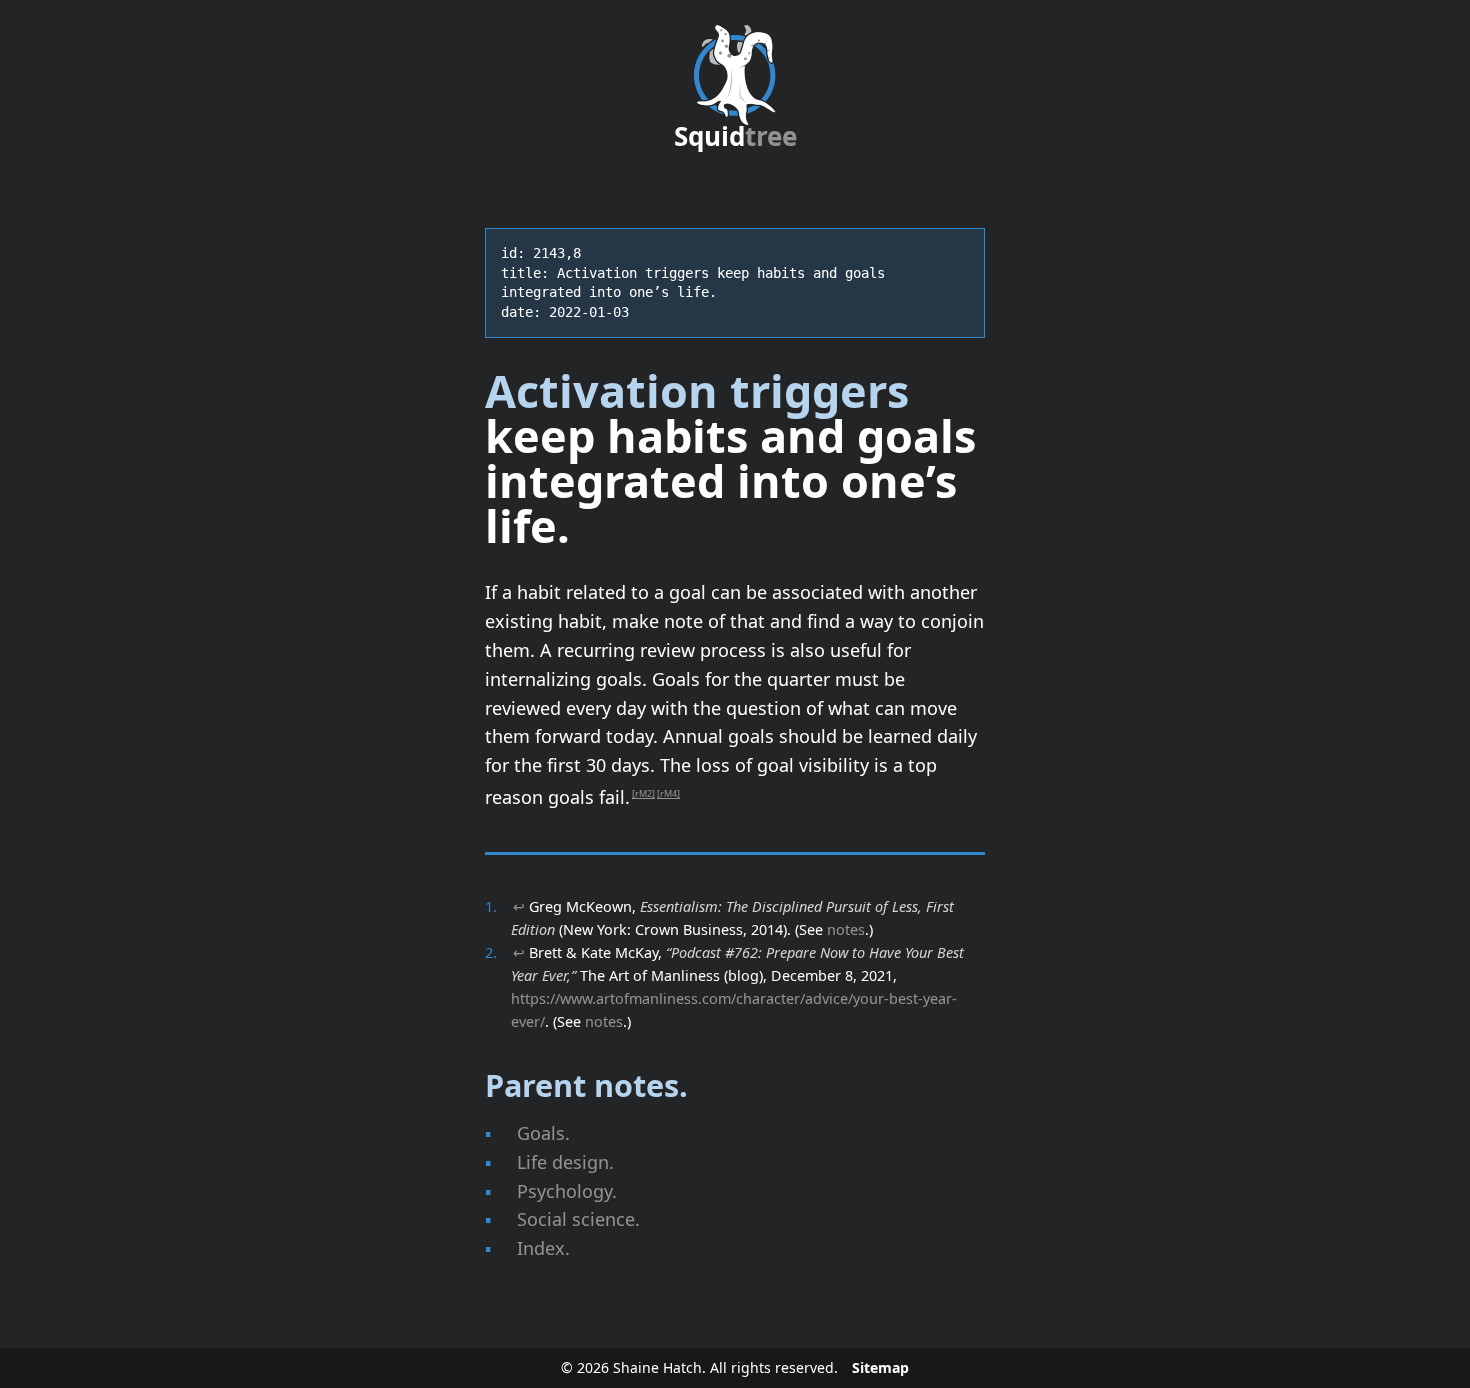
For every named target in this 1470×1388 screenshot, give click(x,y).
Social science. (578, 1219)
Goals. (543, 1133)
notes (846, 929)
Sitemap (880, 1367)
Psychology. (567, 1191)
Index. (543, 1248)
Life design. (565, 1162)
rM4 (668, 793)
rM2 (643, 793)
